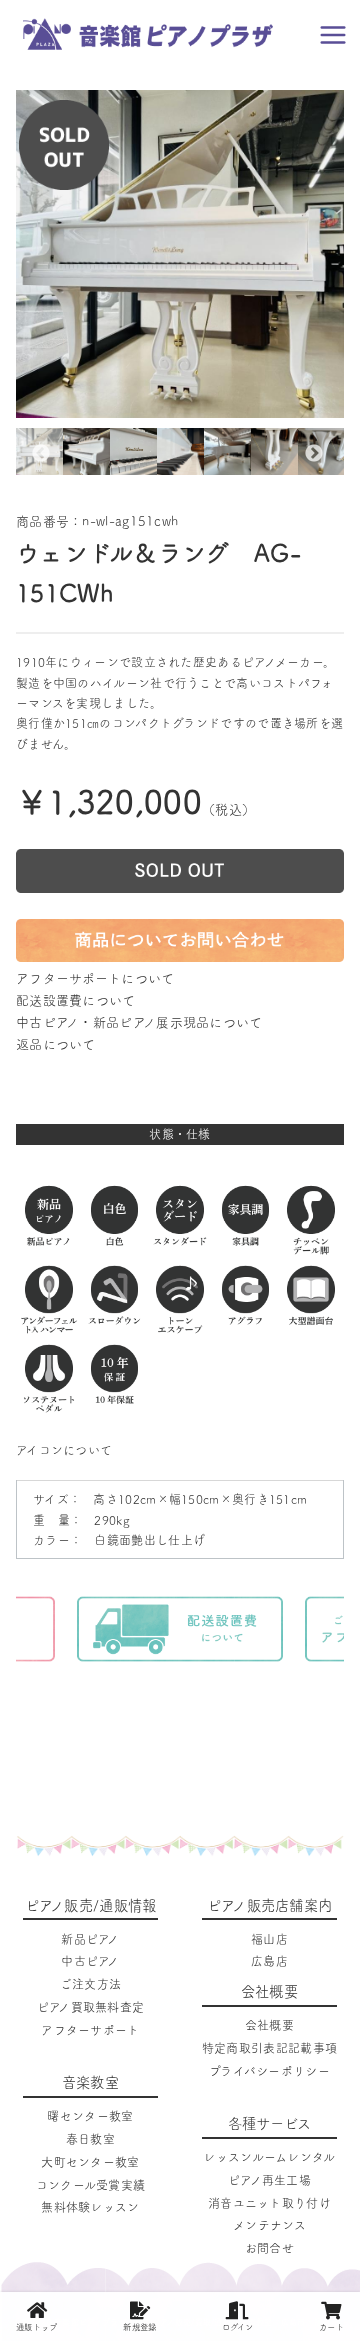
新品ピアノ (90, 1939)
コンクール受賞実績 (91, 2185)
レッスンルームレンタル (269, 2157)
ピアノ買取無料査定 (91, 2007)
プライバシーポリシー (269, 2071)
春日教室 (90, 2139)
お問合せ (269, 2248)
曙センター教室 (90, 2116)
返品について (56, 1044)
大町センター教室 (90, 2162)
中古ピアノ (90, 1961)
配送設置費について (76, 1000)
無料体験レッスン (90, 2207)
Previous (41, 454)
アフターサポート (90, 2030)
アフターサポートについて (95, 978)
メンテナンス (269, 2225)
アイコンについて (64, 1450)
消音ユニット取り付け (269, 2203)
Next (314, 454)
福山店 (269, 1939)
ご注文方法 (91, 1984)
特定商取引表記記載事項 (269, 2048)
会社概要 (269, 2025)
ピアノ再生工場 (269, 2180)
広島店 (269, 1961)
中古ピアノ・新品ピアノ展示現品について (139, 1022)
